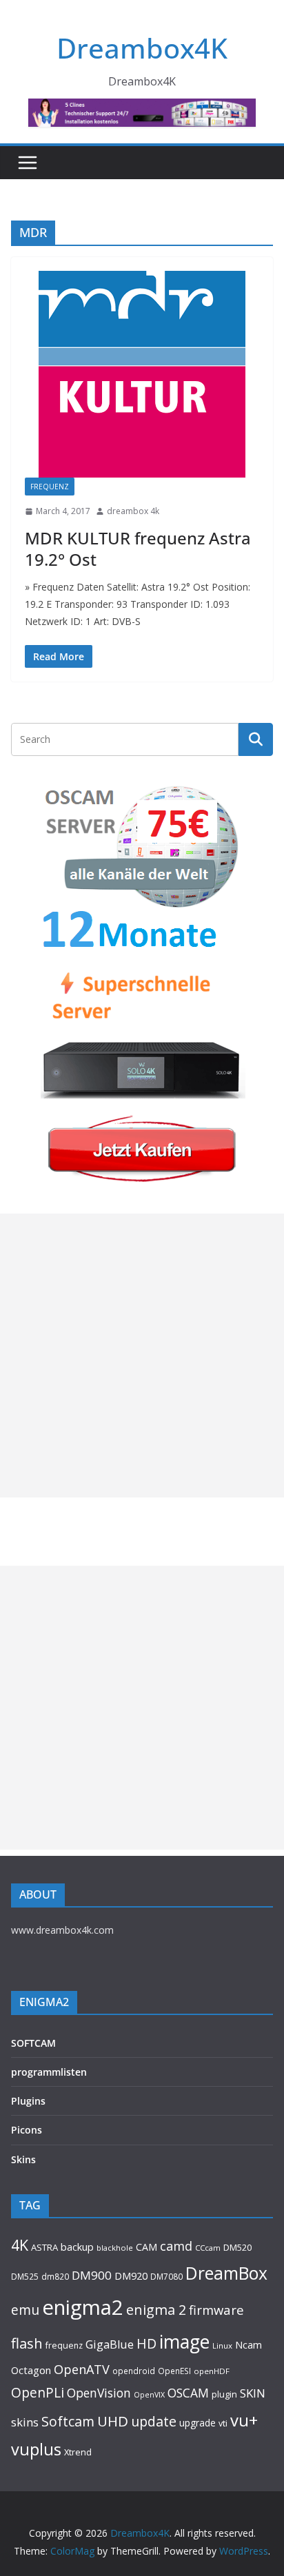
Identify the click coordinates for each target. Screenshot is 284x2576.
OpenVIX (149, 2395)
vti (223, 2423)
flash (27, 2343)
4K (20, 2245)
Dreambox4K (142, 48)
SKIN (253, 2393)
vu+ (244, 2420)
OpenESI (174, 2371)
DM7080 (166, 2276)
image (184, 2342)
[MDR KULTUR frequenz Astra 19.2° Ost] (142, 374)
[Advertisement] (142, 1356)
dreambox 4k (133, 511)
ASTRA (44, 2247)
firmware (216, 2310)
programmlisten (49, 2072)
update (154, 2421)
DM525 (25, 2276)
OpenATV (82, 2369)
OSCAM (188, 2393)
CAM (146, 2247)
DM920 (131, 2276)
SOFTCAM (33, 2043)
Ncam (248, 2344)
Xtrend (78, 2452)
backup (77, 2247)
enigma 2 (156, 2310)
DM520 (237, 2247)
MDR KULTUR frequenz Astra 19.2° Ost (138, 549)
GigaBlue (110, 2344)
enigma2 (83, 2307)
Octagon (31, 2370)
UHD (113, 2421)
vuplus (36, 2449)
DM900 (92, 2275)
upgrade (197, 2423)
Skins (23, 2159)
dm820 (55, 2277)
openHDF (212, 2371)
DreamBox (226, 2273)
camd (176, 2246)
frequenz (64, 2345)
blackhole (115, 2248)
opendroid (134, 2371)
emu (25, 2310)
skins (25, 2422)
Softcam (68, 2421)
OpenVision (99, 2393)
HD (146, 2343)
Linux (222, 2345)
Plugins (28, 2101)
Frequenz (50, 487)
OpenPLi (38, 2392)
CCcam (208, 2248)
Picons (27, 2130)
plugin (224, 2394)
